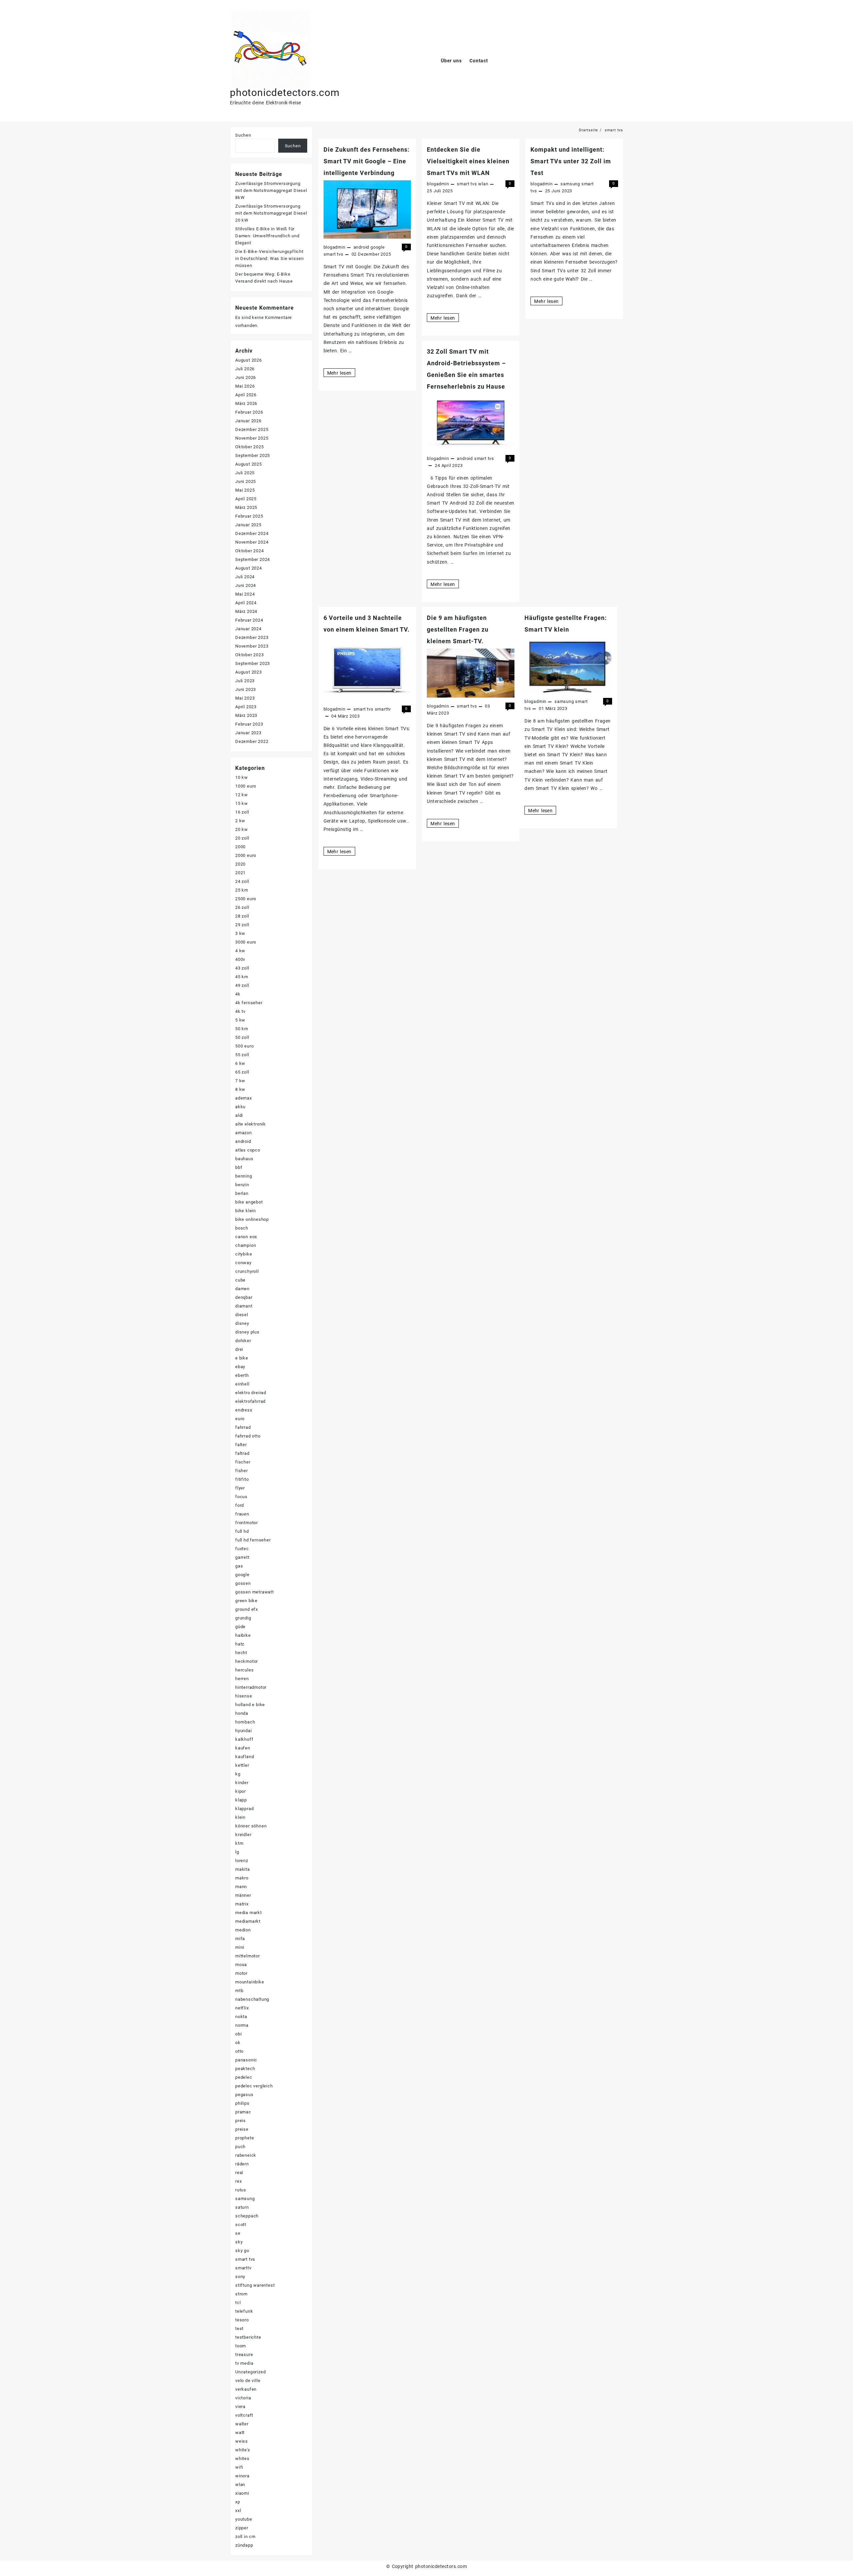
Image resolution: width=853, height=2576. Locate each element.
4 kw (240, 951)
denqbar (244, 1297)
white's (243, 2450)
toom (241, 2346)
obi (238, 2034)
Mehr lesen (340, 373)
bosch (242, 1228)
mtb (239, 1991)
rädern (242, 2164)
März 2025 (246, 507)
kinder (242, 1783)
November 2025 (252, 438)
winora (242, 2476)
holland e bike (250, 1705)
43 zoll (242, 968)
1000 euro (246, 786)
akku (240, 1107)
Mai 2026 (245, 386)
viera (240, 2407)
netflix (242, 2008)
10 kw (242, 777)
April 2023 (246, 707)
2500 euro (246, 899)
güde (240, 1627)
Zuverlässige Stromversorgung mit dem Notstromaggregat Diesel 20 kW (271, 213)
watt (240, 2433)
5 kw (240, 1020)
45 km (242, 977)
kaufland (245, 1757)
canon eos (246, 1237)
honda (242, 1713)
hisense (244, 1696)
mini (240, 1947)
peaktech (245, 2069)
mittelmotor (248, 1956)
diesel (242, 1315)
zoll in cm (245, 2537)
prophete (245, 2138)
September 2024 (253, 559)
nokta (241, 2017)
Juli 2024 (245, 577)
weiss (242, 2441)
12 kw (242, 795)
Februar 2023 (249, 724)
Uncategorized (250, 2372)
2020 (240, 864)
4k (238, 994)
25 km (242, 890)
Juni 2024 (246, 585)
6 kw (240, 1063)
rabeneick (246, 2155)
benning (244, 1176)
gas (239, 1566)
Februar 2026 (249, 412)
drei (239, 1349)
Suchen (243, 135)
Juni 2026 (246, 377)
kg (238, 1774)
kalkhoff (244, 1739)
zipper (242, 2528)
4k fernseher (249, 1003)
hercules (244, 1670)
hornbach (245, 1722)
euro (240, 1419)
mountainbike (250, 1982)
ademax (244, 1098)
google (378, 247)
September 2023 (253, 663)
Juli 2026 (245, 369)
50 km (242, 1029)
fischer (243, 1462)
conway (243, 1263)
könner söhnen (251, 1826)
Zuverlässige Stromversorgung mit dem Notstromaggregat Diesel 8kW (271, 190)
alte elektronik (251, 1124)
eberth (242, 1375)
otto (239, 2051)
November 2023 (252, 646)
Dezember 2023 (252, 637)
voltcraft (244, 2415)
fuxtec (242, 1549)
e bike (242, 1358)
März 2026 (246, 403)
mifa (240, 1939)
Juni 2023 (246, 689)
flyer (240, 1488)
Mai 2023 (245, 698)
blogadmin (335, 247)
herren (242, 1679)
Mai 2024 (245, 594)
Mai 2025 (245, 490)
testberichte (248, 2337)
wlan (483, 184)
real (239, 2173)
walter (242, 2424)
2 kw (240, 821)
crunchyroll (247, 1271)
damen (242, 1289)
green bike (246, 1601)
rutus (241, 2190)
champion (246, 1245)
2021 (240, 873)
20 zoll (242, 838)
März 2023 (246, 715)
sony (240, 2277)
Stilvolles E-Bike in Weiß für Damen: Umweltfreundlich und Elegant (267, 236)
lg (237, 1852)
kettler (242, 1765)
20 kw (242, 829)
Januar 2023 (248, 733)
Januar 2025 (248, 525)
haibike (243, 1635)
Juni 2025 (246, 481)
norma (242, 2025)
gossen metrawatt (255, 1592)
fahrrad (243, 1427)
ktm (239, 1843)
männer (243, 1895)
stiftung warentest (255, 2285)
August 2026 (249, 360)
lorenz (242, 1861)
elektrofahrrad (250, 1401)
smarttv (383, 709)
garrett (242, 1557)
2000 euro (246, 855)
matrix (242, 1904)
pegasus (244, 2095)
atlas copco (248, 1150)
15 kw (242, 803)
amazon (244, 1133)
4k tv (240, 1011)
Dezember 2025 (252, 429)
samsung (570, 184)
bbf (239, 1167)
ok (238, 2043)
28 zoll (242, 916)
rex (238, 2181)
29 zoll (242, 925)
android (362, 247)
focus (241, 1497)
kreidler (243, 1835)
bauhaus (244, 1159)
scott (241, 2225)
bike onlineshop (252, 1219)
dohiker (243, 1341)
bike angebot (249, 1202)
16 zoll (242, 812)
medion (243, 1930)
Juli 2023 (245, 681)
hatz (240, 1644)
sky (239, 2242)
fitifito (242, 1479)
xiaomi (242, 2493)
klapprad (244, 1809)
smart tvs (334, 254)
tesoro (242, 2320)
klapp (241, 1800)
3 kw (240, 933)
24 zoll (242, 881)
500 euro (244, 1046)
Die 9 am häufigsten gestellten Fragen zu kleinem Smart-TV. (458, 629)
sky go (242, 2251)
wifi (239, 2467)
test (239, 2329)
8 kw (240, 1089)
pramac (243, 2112)
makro (242, 1878)
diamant (244, 1306)
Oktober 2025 (250, 447)
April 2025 (246, 499)
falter (241, 1445)
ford (240, 1505)
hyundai (244, 1731)
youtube (244, 2519)
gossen (243, 1583)
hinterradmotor (251, 1687)
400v (240, 959)
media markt (249, 1913)
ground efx (247, 1609)
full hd (242, 1531)
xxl (238, 2511)
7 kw (240, 1081)
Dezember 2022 (252, 741)
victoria (243, 2398)
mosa (241, 1965)
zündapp (244, 2545)
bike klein (246, 1211)
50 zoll (242, 1037)
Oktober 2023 (250, 655)
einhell (242, 1384)
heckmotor (247, 1661)
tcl (238, 2303)
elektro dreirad (251, 1393)
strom (241, 2294)
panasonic (246, 2060)
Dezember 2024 (252, 533)
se (238, 2233)
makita (243, 1869)
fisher (242, 1471)
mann (241, 1887)
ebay (240, 1367)
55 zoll (242, 1055)
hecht (241, 1653)
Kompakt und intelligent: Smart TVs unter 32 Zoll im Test (571, 161)
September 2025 (253, 455)
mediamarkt (248, 1921)
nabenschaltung (252, 1999)
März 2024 (246, 611)
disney (242, 1323)
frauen (242, 1514)
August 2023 (249, 672)
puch (240, 2147)
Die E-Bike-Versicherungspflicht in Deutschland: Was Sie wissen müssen (270, 258)
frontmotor (247, 1523)
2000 (240, 847)
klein (240, 1817)
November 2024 (252, 542)
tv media (244, 2363)
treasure (244, 2355)
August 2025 (249, 464)
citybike (244, 1254)
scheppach (247, 2216)
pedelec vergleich (254, 2086)
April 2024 (246, 603)
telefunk (244, 2311)
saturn (242, 2207)
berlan (242, 1193)
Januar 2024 (248, 629)
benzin (242, 1185)
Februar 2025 (249, 516)
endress (244, 1410)
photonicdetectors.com (285, 92)
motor (241, 1973)
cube (240, 1280)
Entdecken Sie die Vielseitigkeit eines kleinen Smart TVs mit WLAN (468, 161)
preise (242, 2129)
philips (242, 2103)
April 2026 (246, 395)
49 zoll (242, 985)
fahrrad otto (248, 1436)
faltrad (242, 1453)
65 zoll (242, 1072)
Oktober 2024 (250, 551)
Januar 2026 (248, 421)
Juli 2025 (245, 473)
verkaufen (246, 2389)
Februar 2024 (249, 620)
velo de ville (248, 2381)
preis (241, 2121)
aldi (239, 1115)
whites (242, 2459)
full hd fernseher (253, 1540)
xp (238, 2502)
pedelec (244, 2077)
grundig (243, 1618)
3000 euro (246, 942)
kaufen (243, 1748)
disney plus (247, 1332)
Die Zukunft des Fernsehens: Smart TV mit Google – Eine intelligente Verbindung (367, 161)
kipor (241, 1791)
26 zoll (242, 907)
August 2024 (249, 568)
